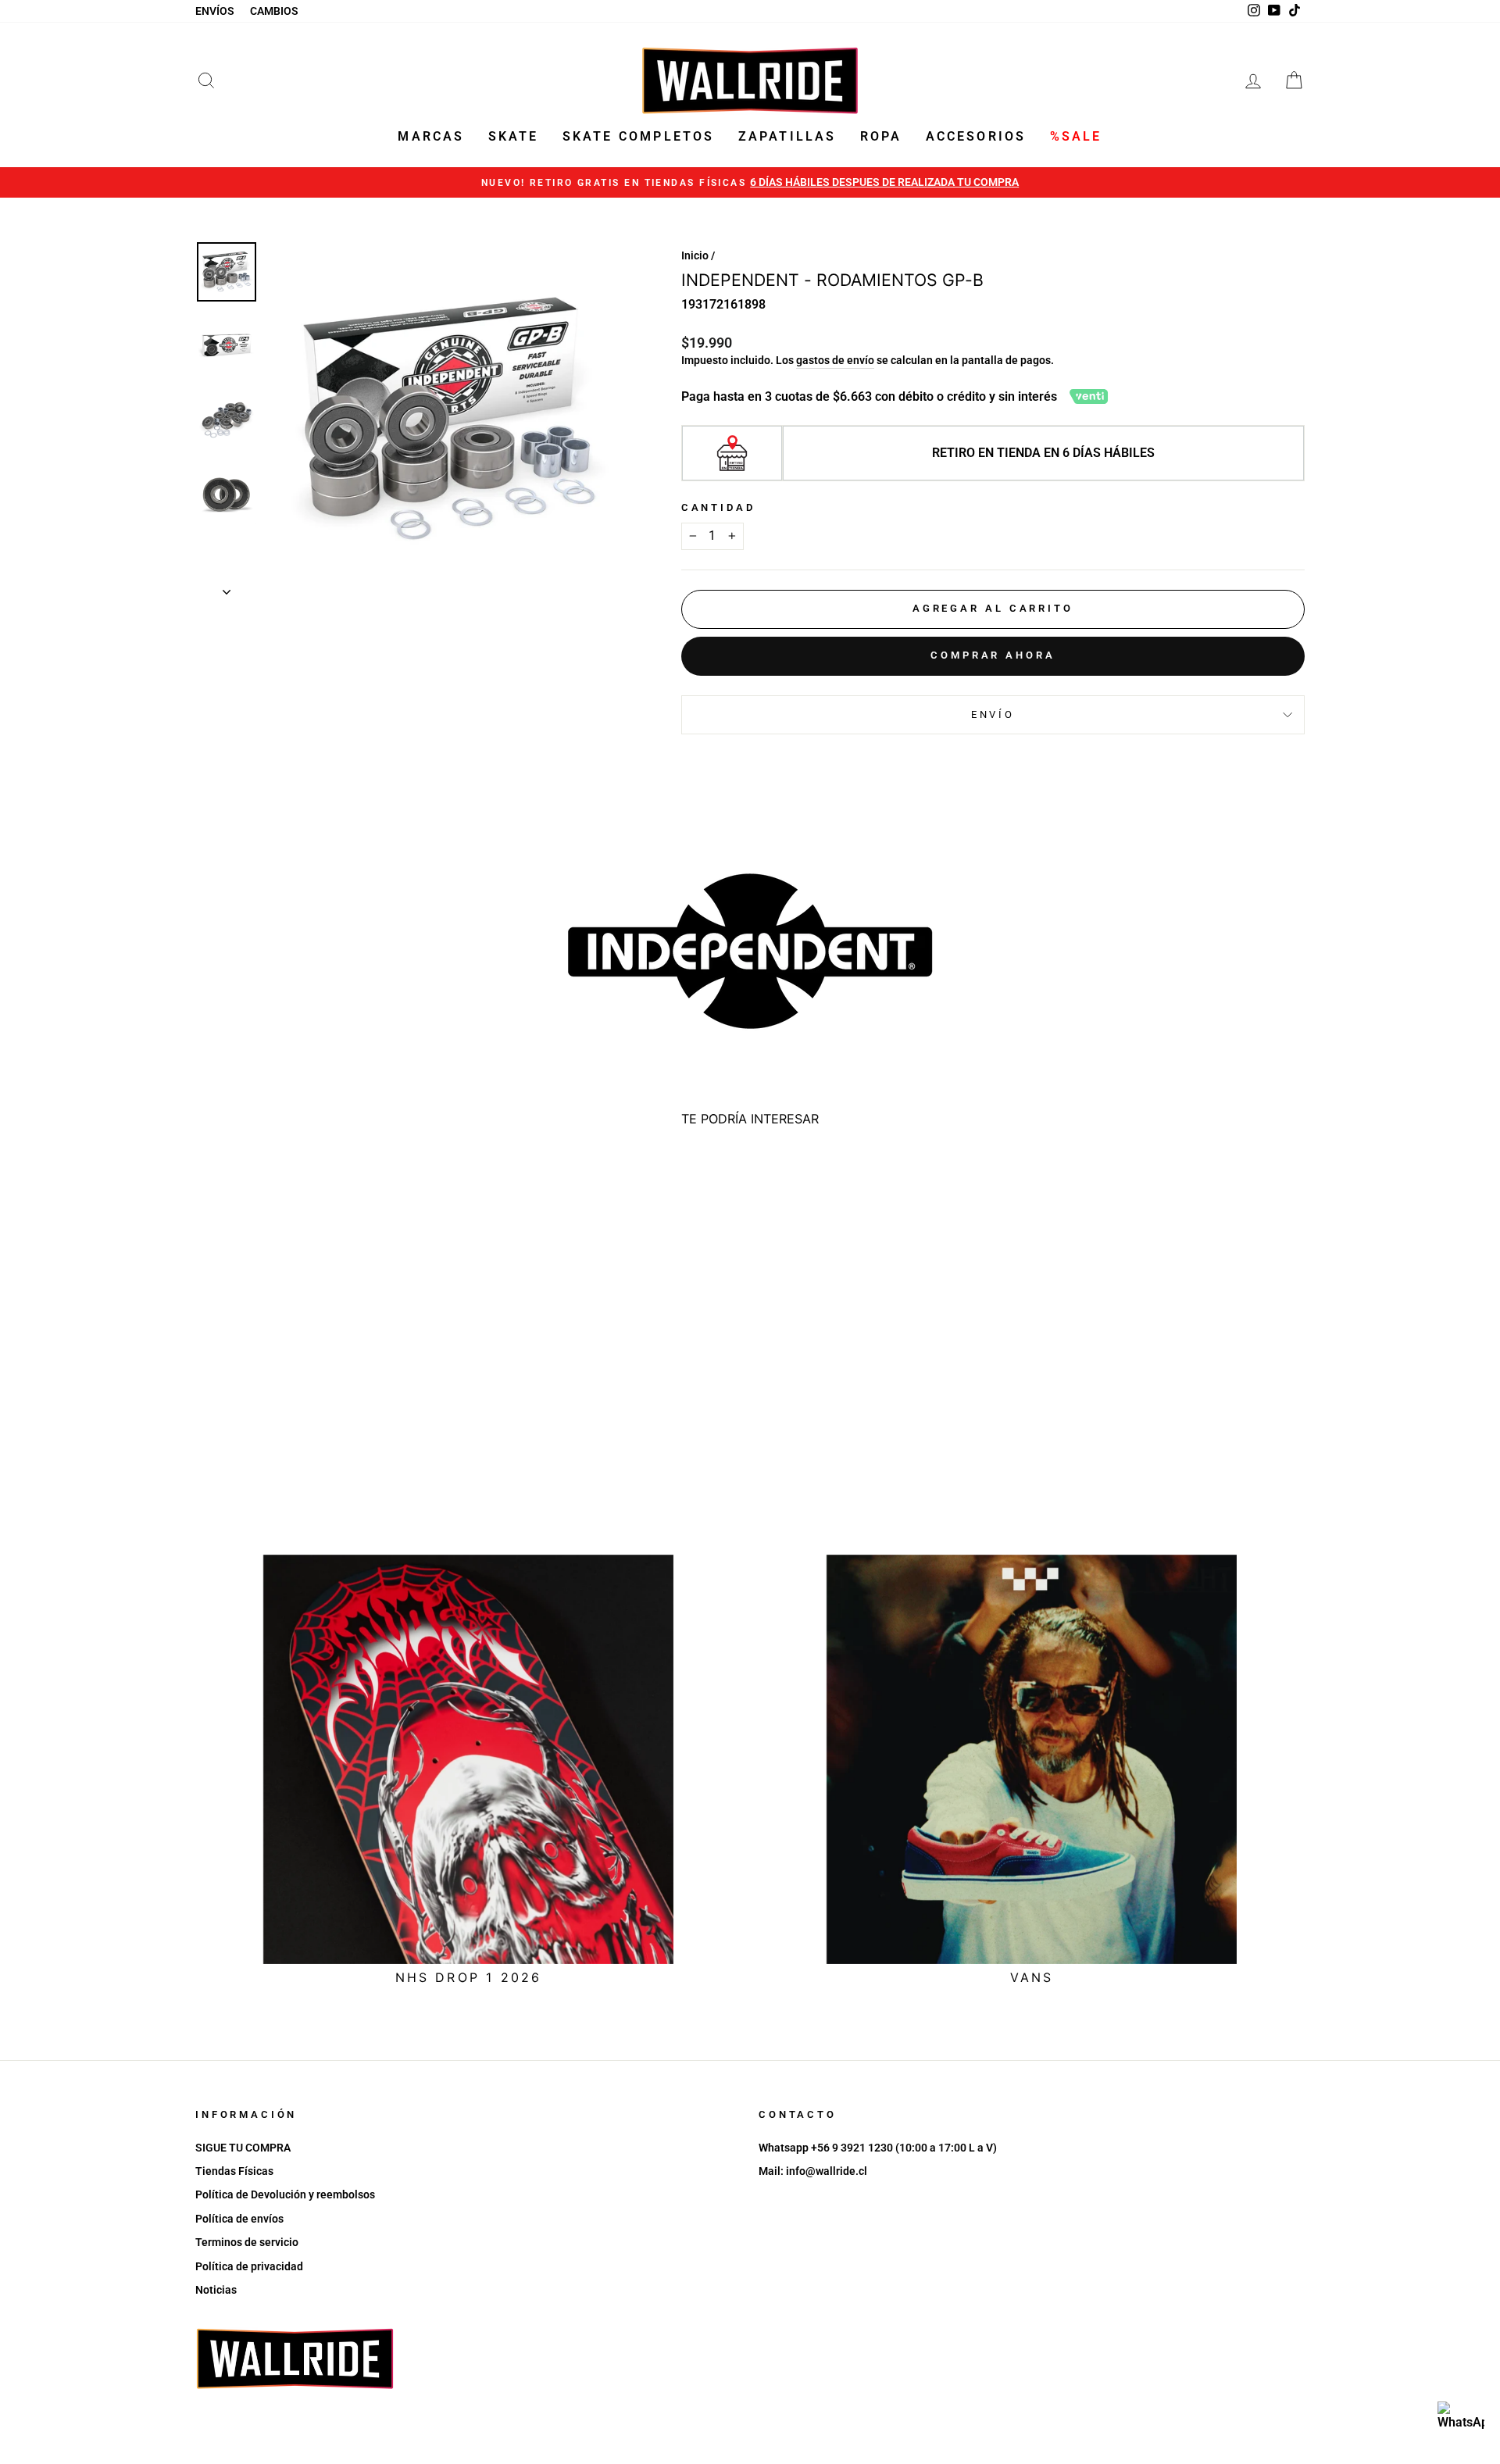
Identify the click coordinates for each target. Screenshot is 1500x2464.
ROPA (881, 136)
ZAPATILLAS (787, 136)
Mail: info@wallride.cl (813, 2171)
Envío (993, 714)
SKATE (514, 136)
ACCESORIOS (976, 136)
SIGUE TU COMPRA (243, 2148)
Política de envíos (239, 2219)
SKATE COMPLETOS (639, 136)
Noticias (216, 2290)
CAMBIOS (274, 11)
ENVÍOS (215, 11)
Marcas (431, 136)
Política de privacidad (249, 2266)
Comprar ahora (993, 655)
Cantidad (718, 507)
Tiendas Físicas (234, 2171)
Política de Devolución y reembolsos (285, 2194)
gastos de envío (835, 360)
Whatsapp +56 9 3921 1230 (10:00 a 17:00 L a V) (878, 2148)
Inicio (695, 255)
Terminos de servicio (247, 2242)
